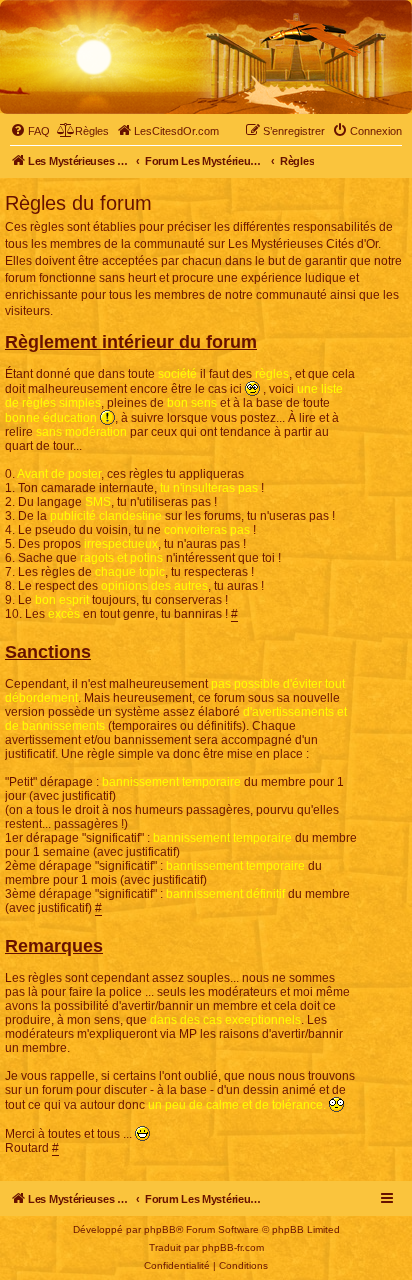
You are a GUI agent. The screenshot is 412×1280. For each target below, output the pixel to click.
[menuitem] (30, 131)
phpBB (160, 1229)
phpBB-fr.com (233, 1247)
